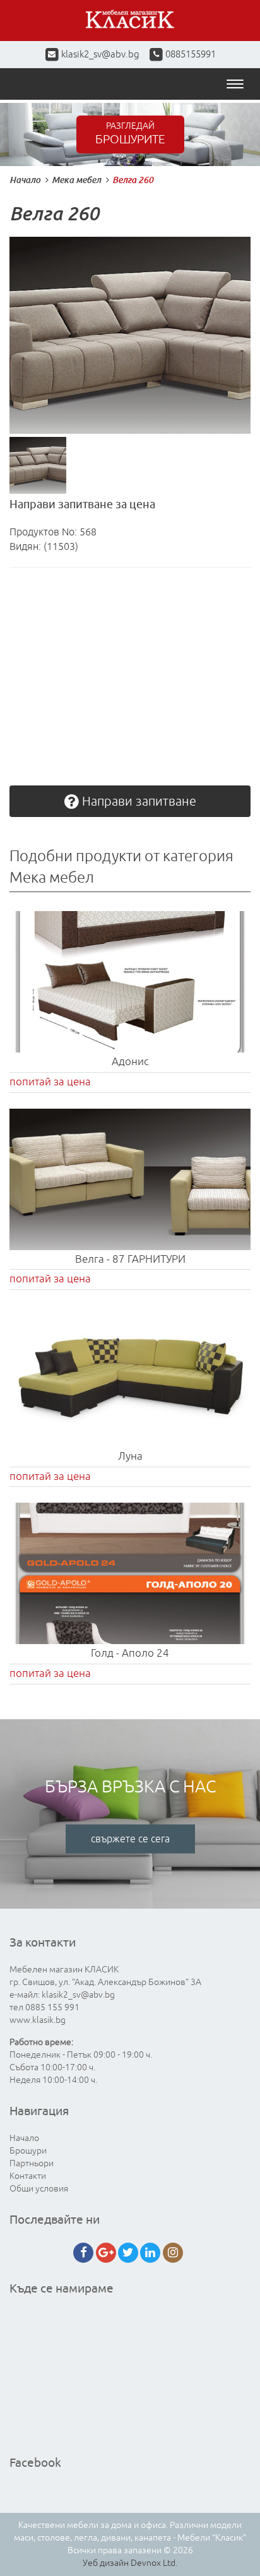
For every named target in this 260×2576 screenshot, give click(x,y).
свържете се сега (130, 1839)
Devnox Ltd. (154, 2563)
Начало (25, 180)
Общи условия (39, 2189)
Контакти (28, 2176)
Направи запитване (138, 802)
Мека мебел (76, 180)
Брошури (28, 2151)
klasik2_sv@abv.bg (100, 55)
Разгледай (130, 134)
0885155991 (190, 55)
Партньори (32, 2163)
